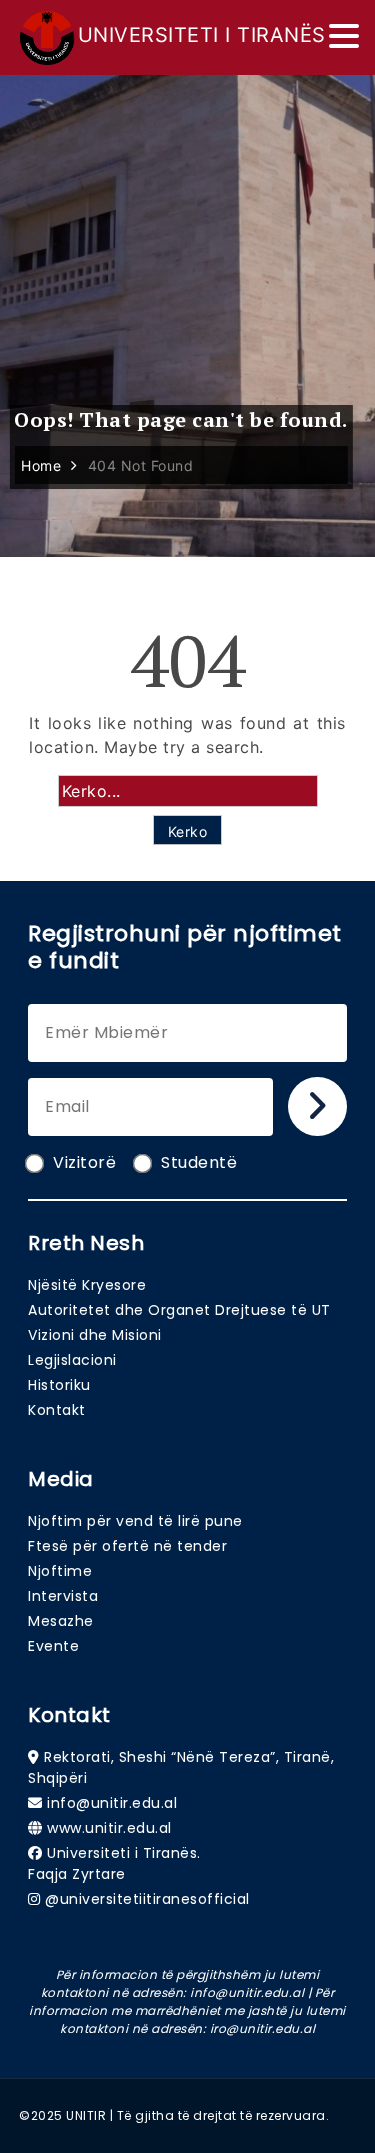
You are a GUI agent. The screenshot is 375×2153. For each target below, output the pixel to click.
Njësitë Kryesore (87, 1285)
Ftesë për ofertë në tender (127, 1546)
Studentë (199, 1162)
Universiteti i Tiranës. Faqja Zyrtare (114, 1863)
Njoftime (60, 1571)
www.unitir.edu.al (109, 1828)
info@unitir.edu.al (112, 1803)
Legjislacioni (72, 1360)
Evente (53, 1646)
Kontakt (57, 1410)
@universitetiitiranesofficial (147, 1899)
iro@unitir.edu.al (263, 2028)
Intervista (63, 1596)
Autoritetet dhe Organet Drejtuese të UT (179, 1310)
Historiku (59, 1385)
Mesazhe (61, 1621)
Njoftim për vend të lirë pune (135, 1521)
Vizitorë (84, 1162)
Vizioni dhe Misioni (95, 1335)
